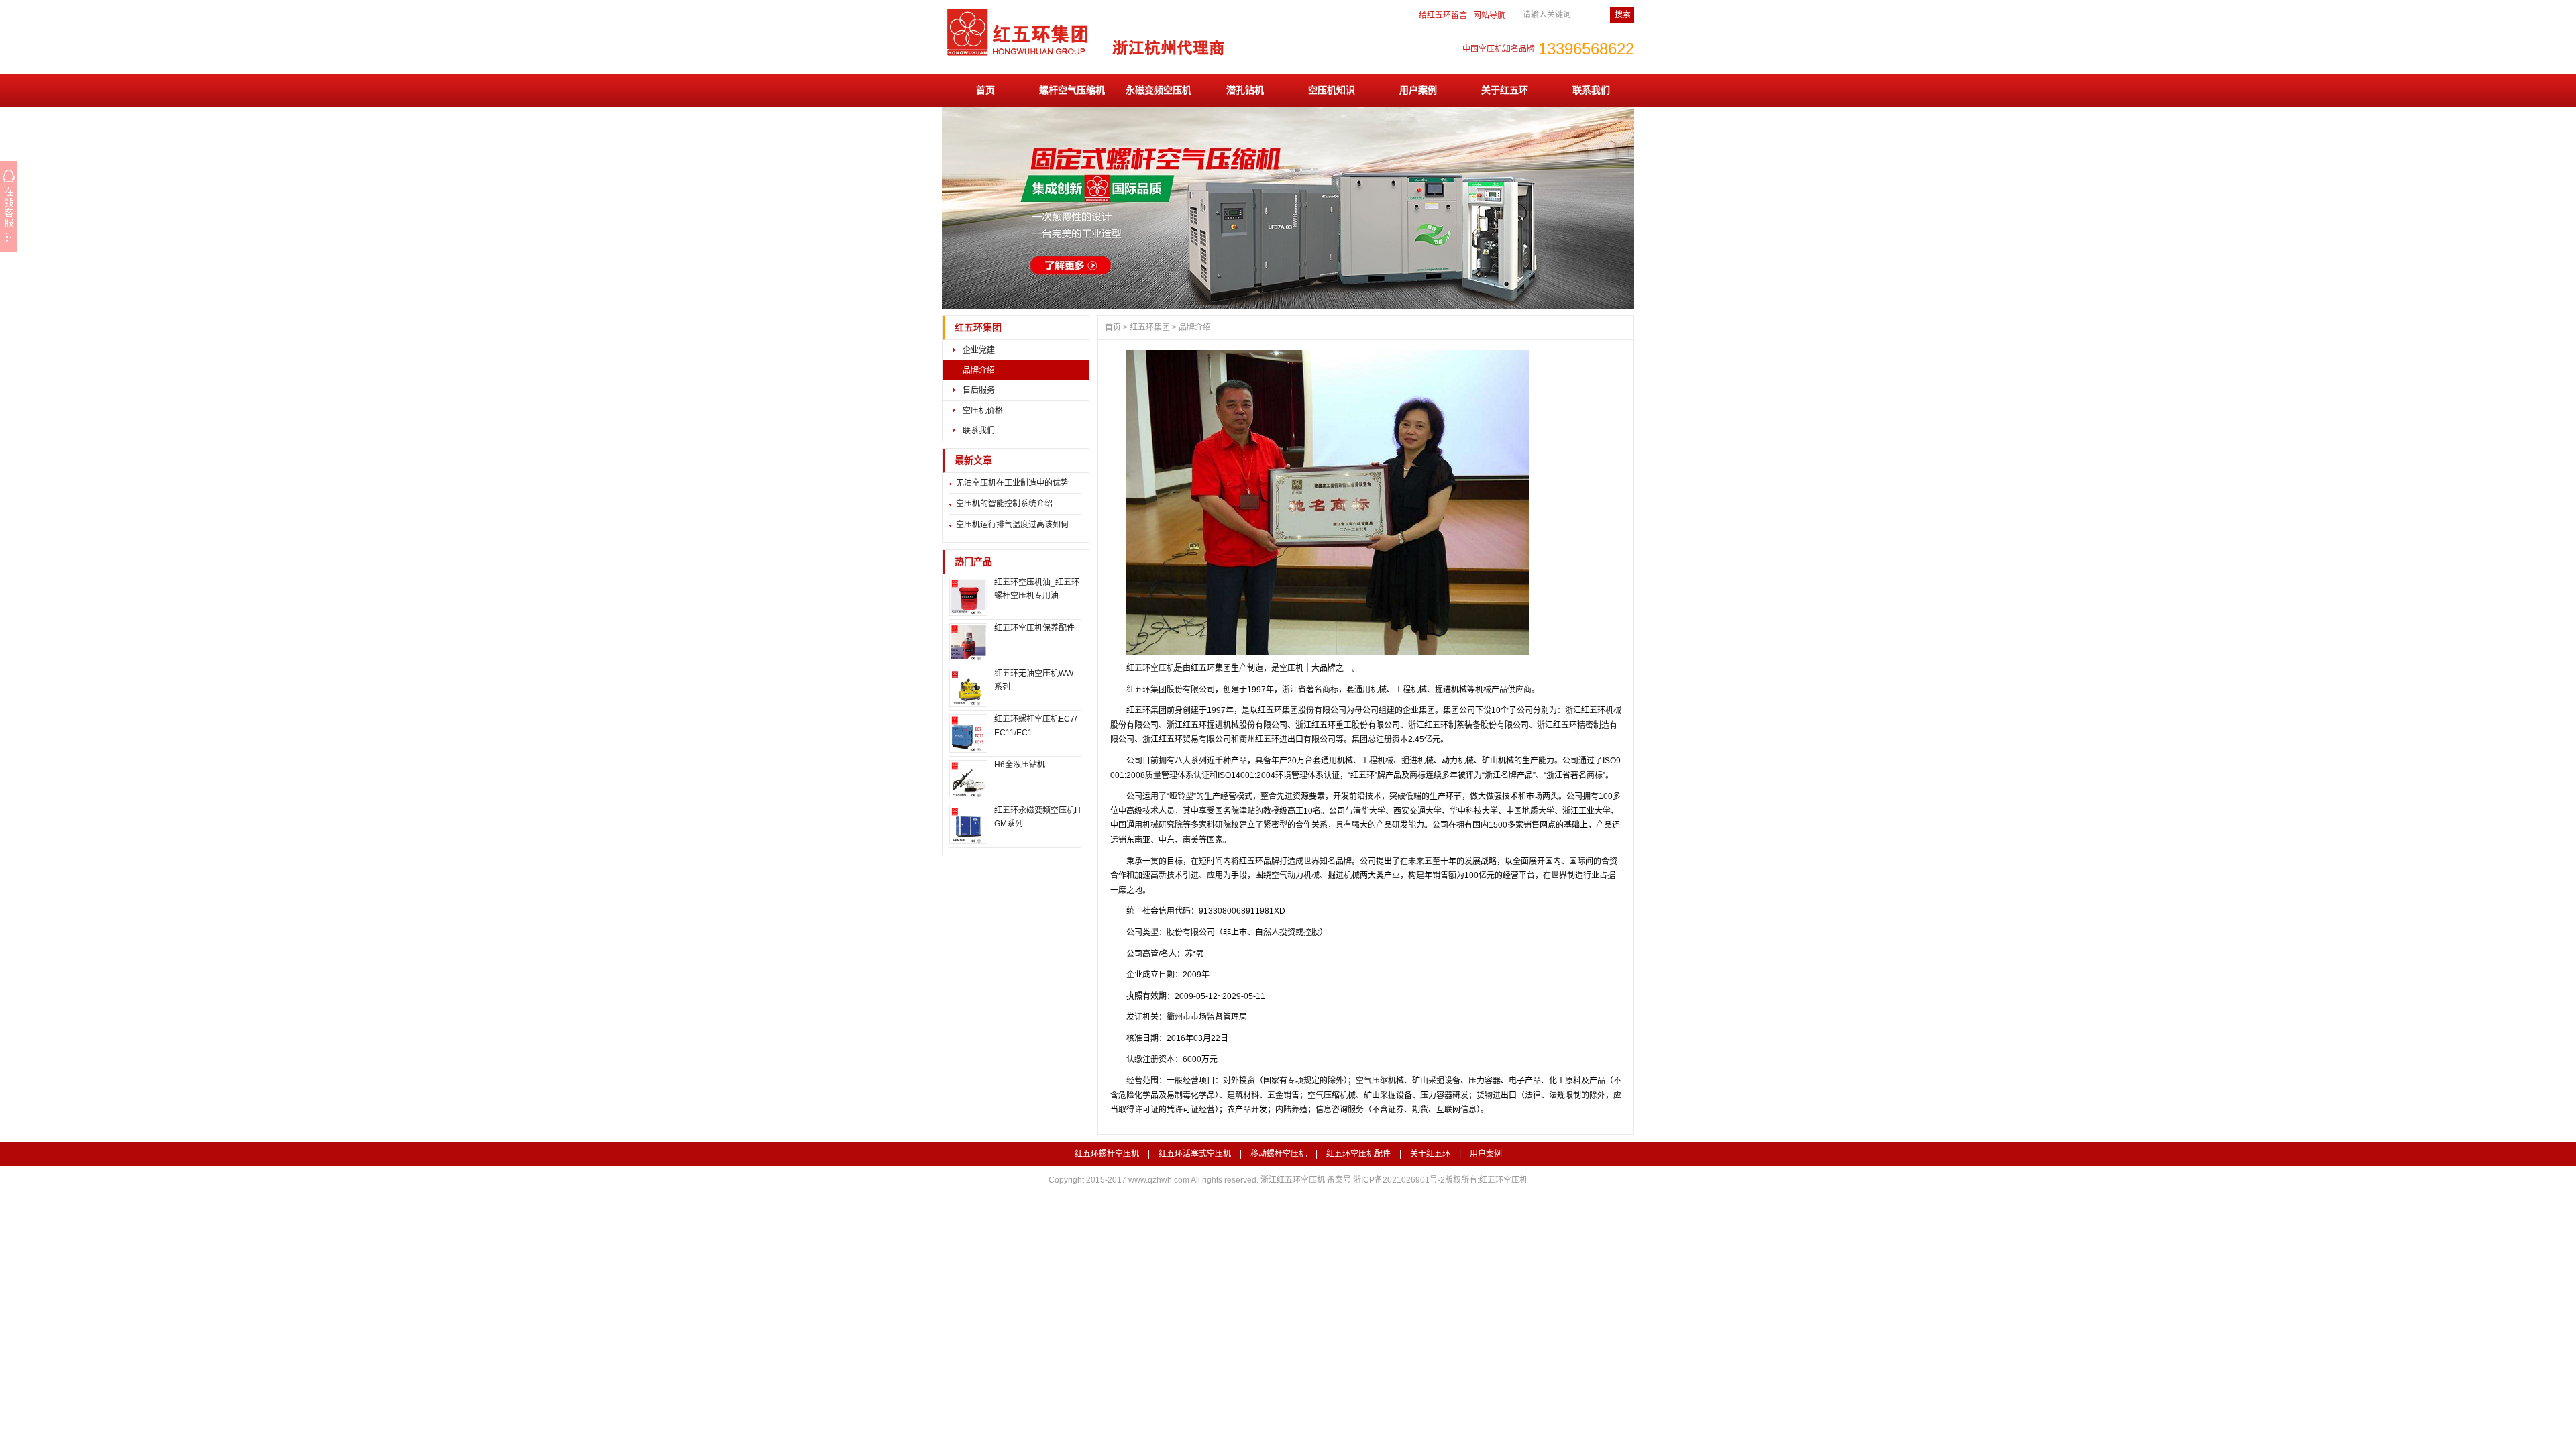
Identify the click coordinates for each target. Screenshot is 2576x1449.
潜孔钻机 (1245, 90)
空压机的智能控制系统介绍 (1004, 504)
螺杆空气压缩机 (1072, 90)
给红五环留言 (1443, 15)
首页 (985, 90)
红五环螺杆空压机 (1107, 1154)
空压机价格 (983, 411)
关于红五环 (1505, 90)
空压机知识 (1332, 90)
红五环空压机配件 (1358, 1154)
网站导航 (1489, 15)
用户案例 (1418, 90)
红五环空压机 (1150, 668)
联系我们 (1591, 90)
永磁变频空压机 (1159, 90)
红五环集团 (978, 328)
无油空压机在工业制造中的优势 (1012, 483)
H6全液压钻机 (1020, 765)
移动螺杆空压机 (1279, 1154)
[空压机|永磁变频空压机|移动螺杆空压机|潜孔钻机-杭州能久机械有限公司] (1093, 54)
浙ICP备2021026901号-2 (1399, 1180)
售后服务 (979, 390)
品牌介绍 (979, 370)
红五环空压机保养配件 (1034, 628)
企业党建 (979, 350)
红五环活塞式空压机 (1195, 1154)
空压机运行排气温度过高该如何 (1012, 525)
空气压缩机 (1376, 1081)
